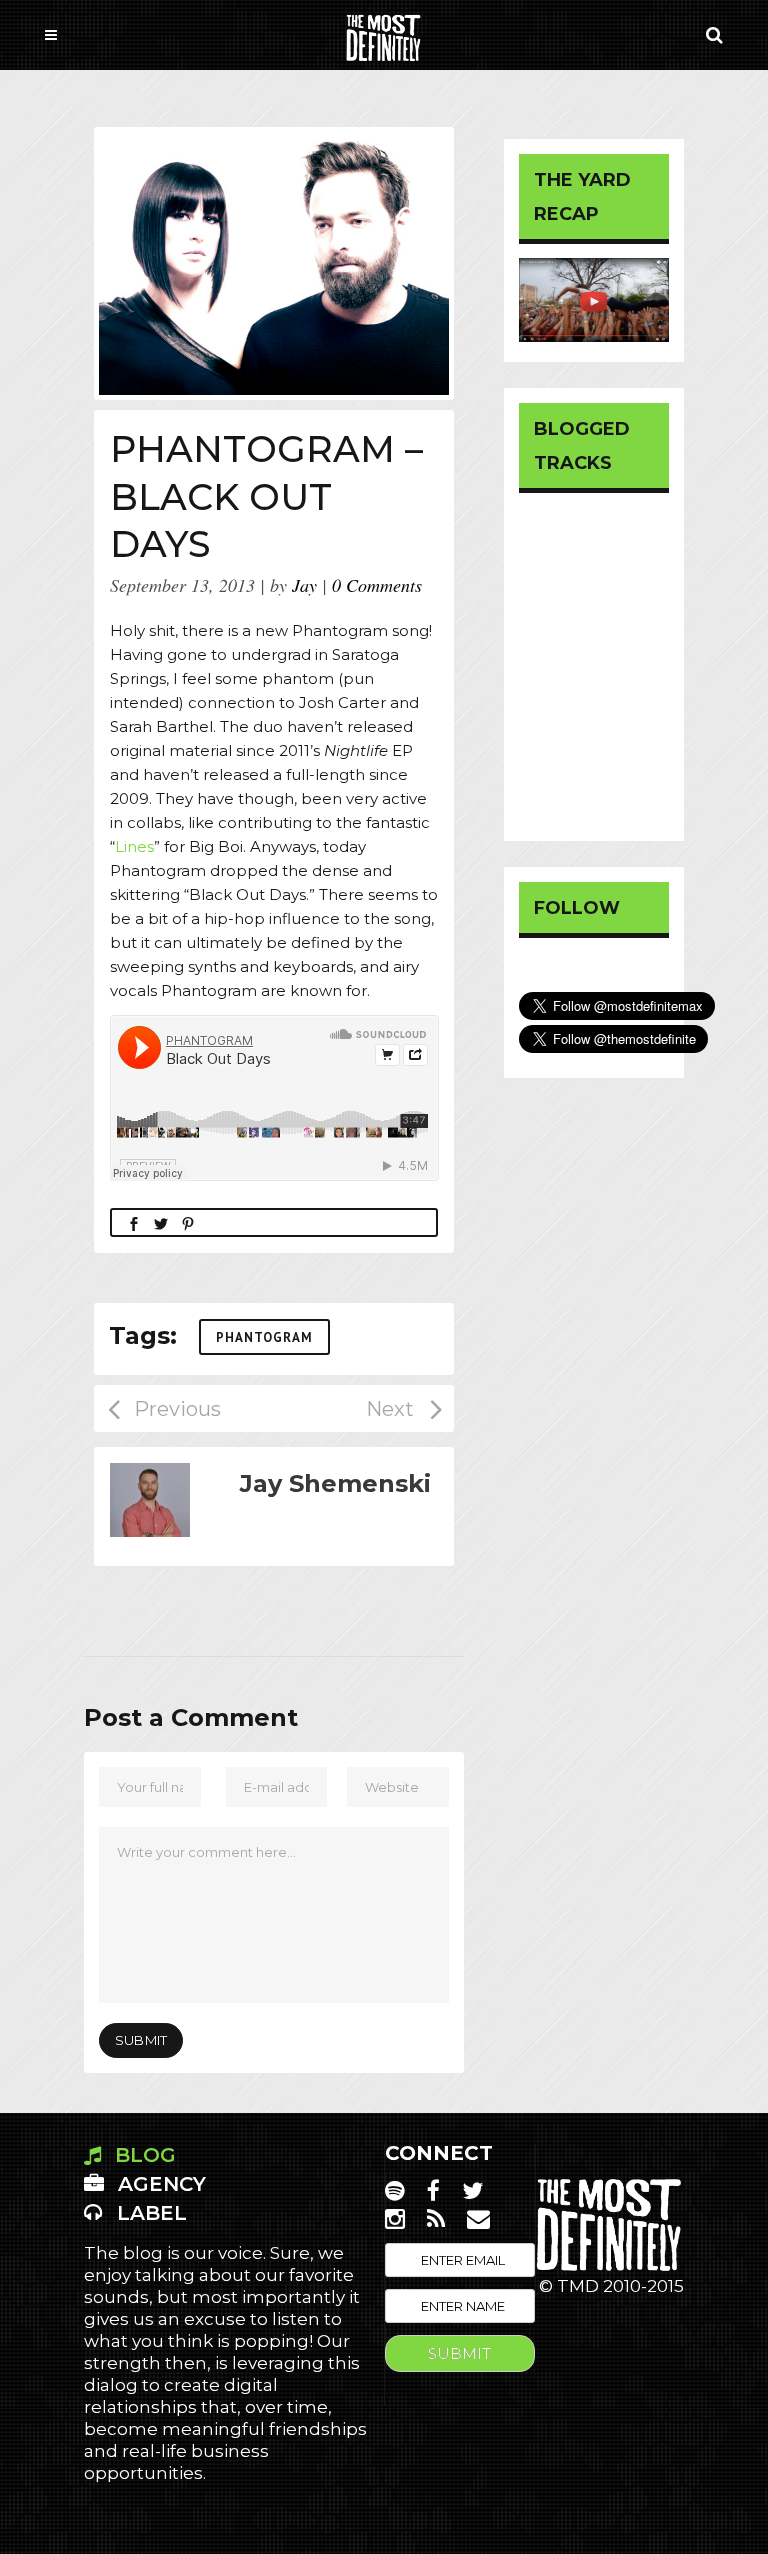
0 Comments (377, 585)
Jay (304, 585)
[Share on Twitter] (161, 1222)
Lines (134, 846)
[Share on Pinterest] (188, 1222)
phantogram (264, 1337)
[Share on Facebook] (134, 1222)
